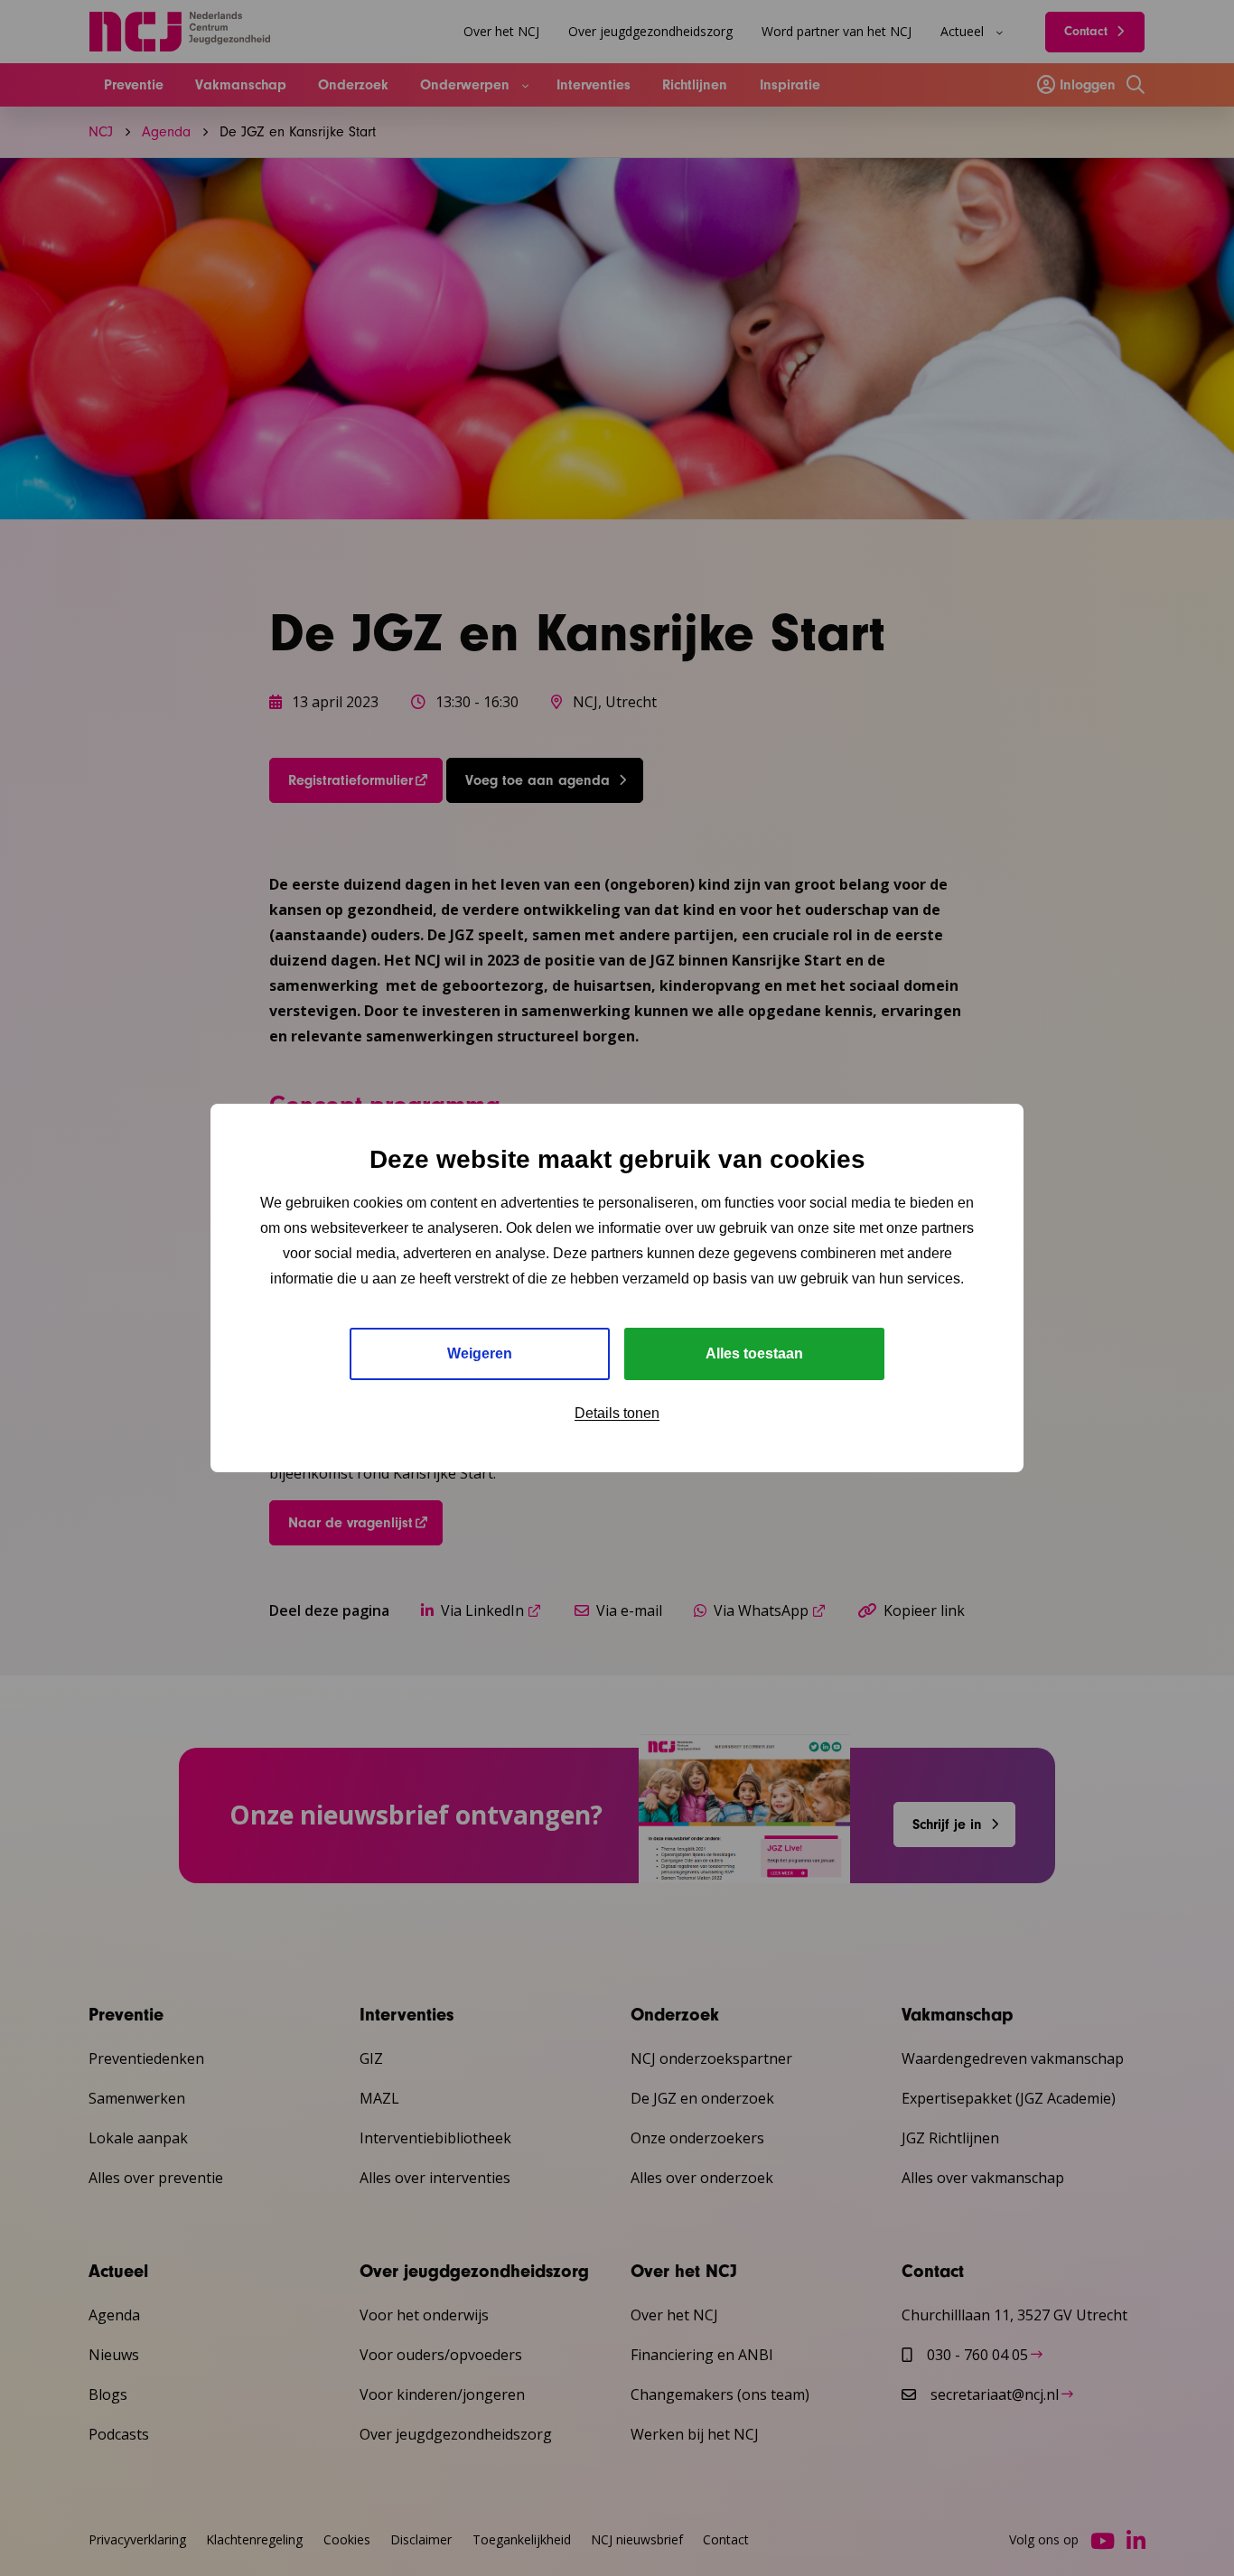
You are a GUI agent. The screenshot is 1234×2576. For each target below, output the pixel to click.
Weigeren (480, 1353)
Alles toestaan (754, 1353)
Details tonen (617, 1413)
